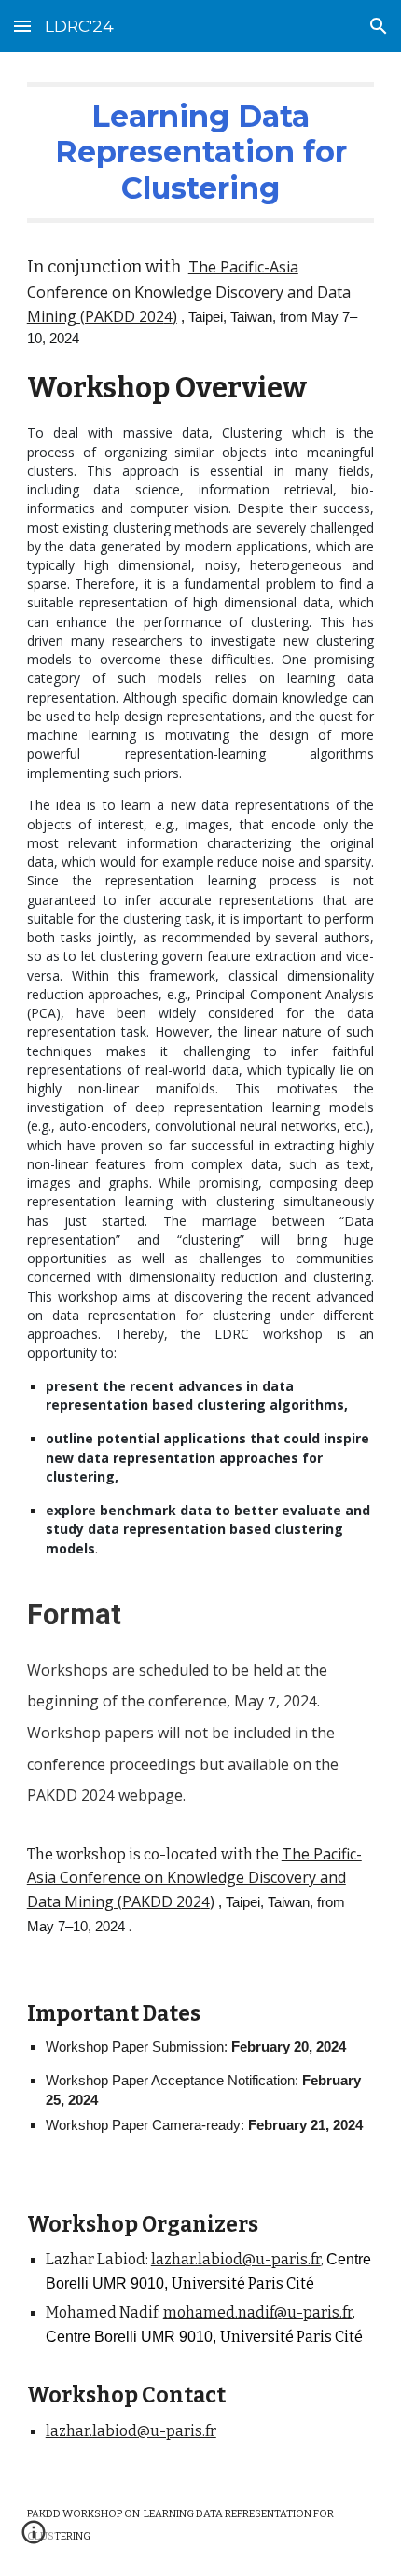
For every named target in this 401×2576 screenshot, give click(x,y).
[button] (22, 26)
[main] (201, 1010)
